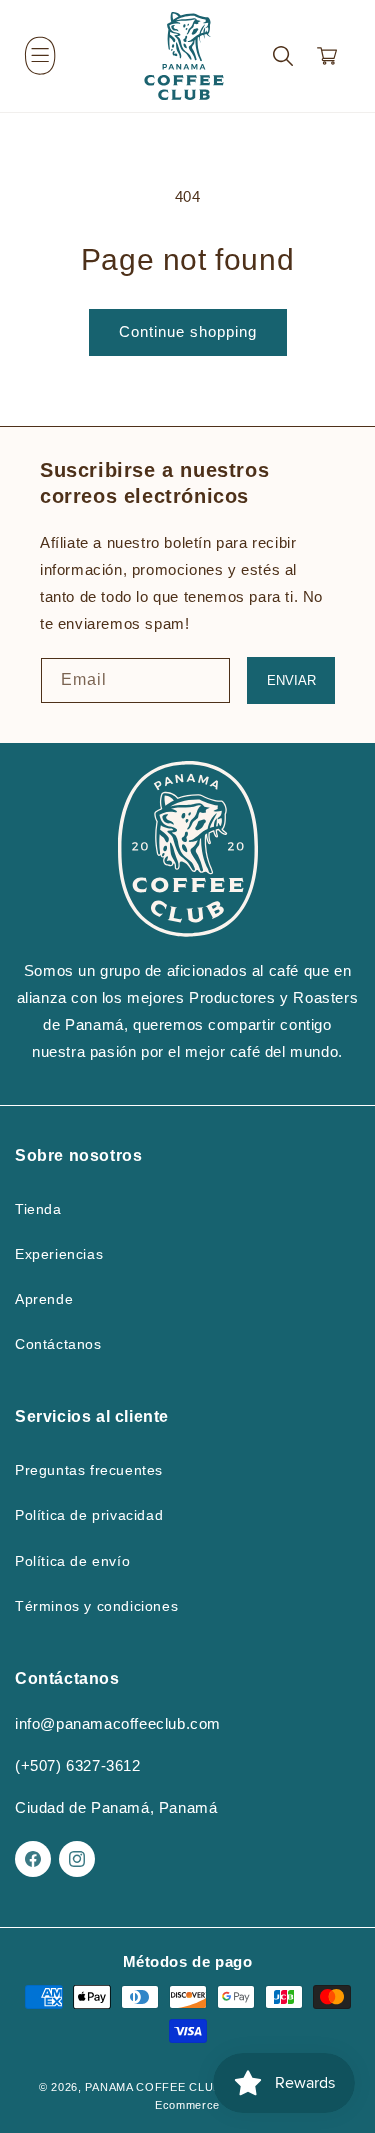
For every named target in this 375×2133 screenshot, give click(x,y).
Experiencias (59, 1254)
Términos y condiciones (96, 1606)
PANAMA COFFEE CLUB (153, 2087)
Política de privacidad (89, 1515)
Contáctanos (58, 1344)
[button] (40, 56)
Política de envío (72, 1561)
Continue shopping (188, 331)
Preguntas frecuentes (89, 1470)
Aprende (44, 1299)
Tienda (38, 1209)
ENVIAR (291, 680)
